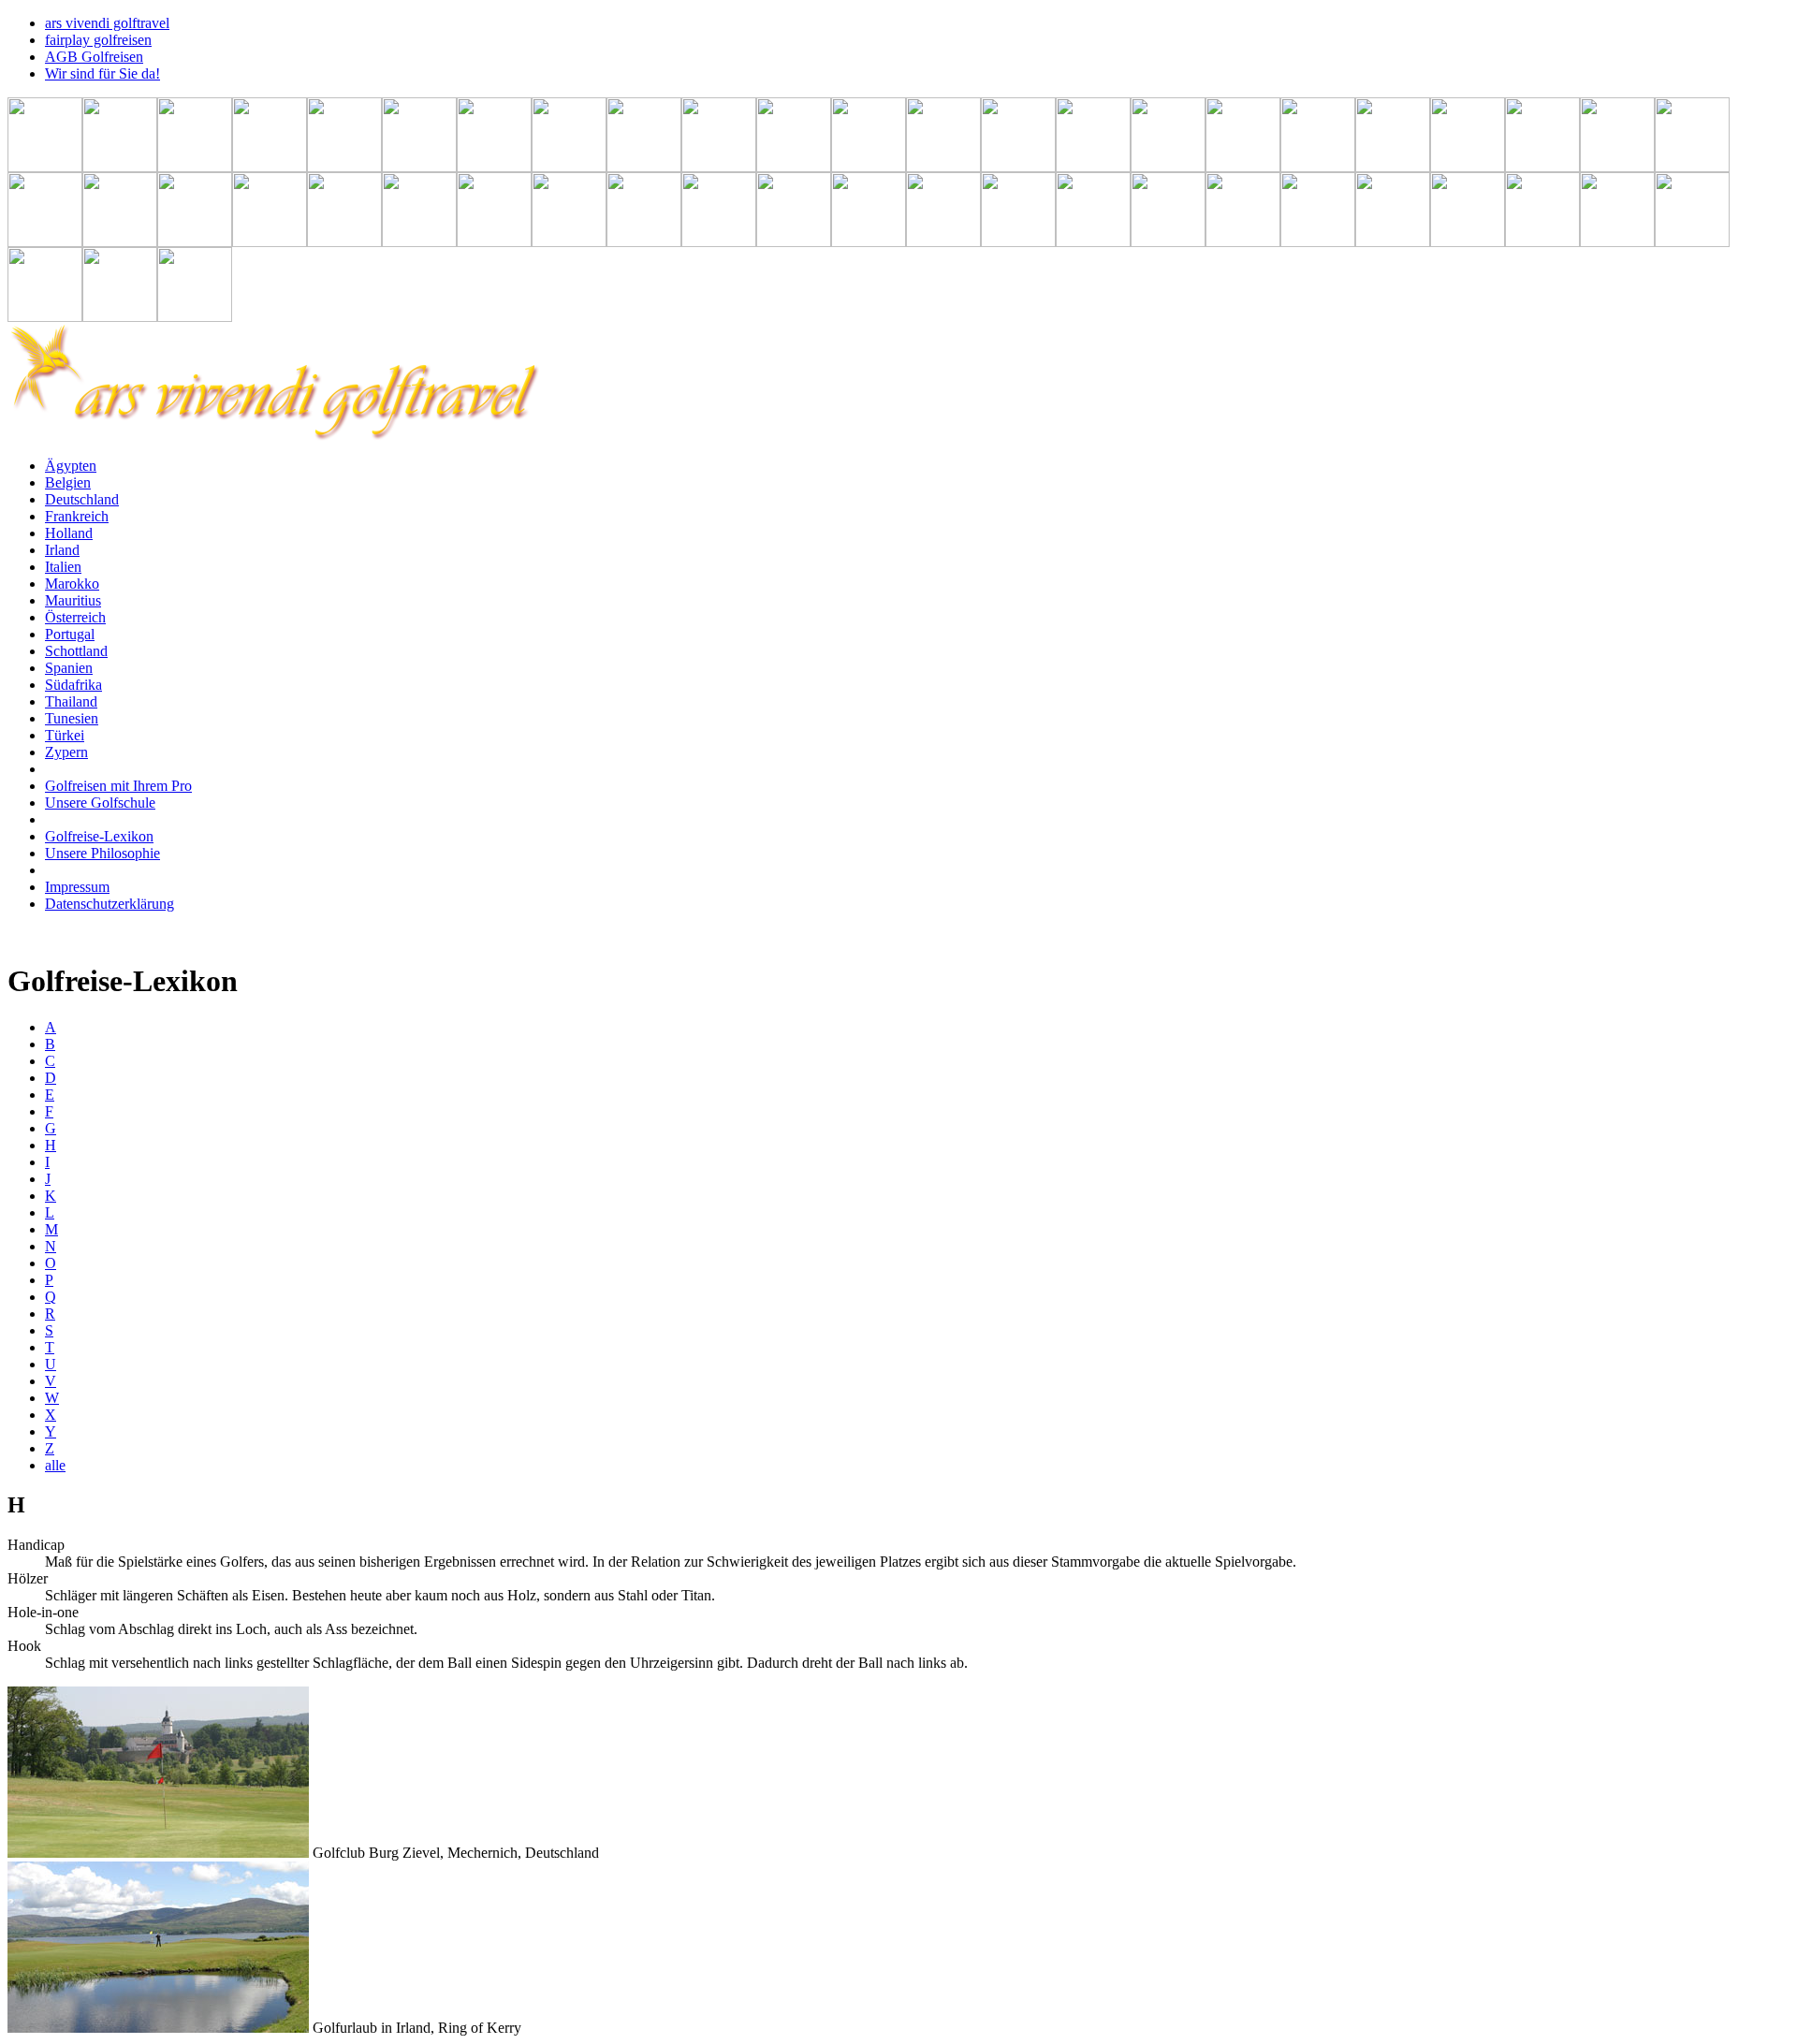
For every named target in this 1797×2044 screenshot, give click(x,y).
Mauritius (73, 600)
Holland (69, 533)
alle (55, 1465)
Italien (63, 567)
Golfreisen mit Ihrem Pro (118, 786)
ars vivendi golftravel (107, 23)
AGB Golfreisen (94, 57)
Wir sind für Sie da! (102, 73)
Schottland (76, 651)
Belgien (68, 482)
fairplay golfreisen (98, 40)
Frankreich (77, 516)
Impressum (77, 887)
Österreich (75, 617)
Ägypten (71, 466)
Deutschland (82, 499)
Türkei (65, 735)
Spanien (69, 668)
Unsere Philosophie (102, 853)
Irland (62, 550)
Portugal (70, 634)
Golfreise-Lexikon (99, 836)
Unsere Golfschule (100, 803)
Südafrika (73, 685)
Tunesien (72, 718)
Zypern (66, 752)
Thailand (71, 701)
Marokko (72, 584)
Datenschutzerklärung (110, 904)
